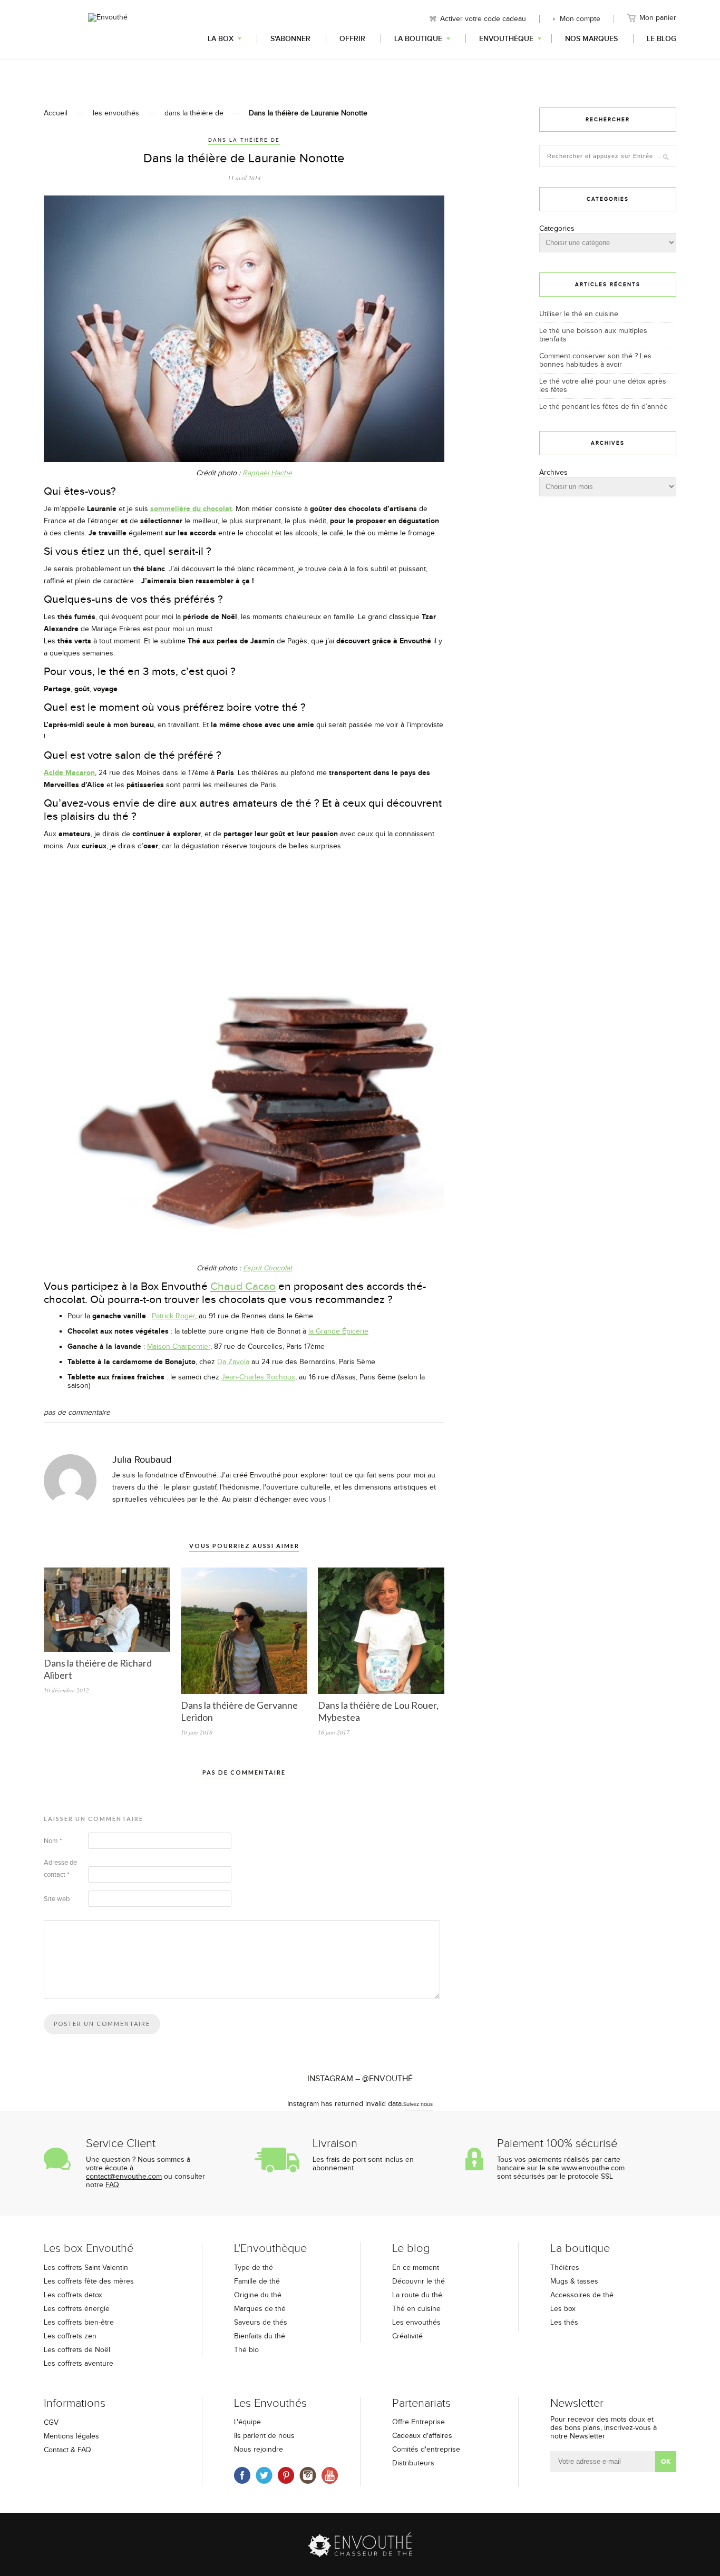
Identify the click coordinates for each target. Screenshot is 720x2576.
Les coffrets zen (70, 2336)
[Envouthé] (108, 28)
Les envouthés (416, 2323)
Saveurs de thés (261, 2323)
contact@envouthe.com (124, 2177)
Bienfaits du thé (260, 2336)
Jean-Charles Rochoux (258, 1377)
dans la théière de (194, 113)
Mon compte (580, 19)
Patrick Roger (173, 1316)
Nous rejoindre (259, 2450)
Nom (53, 1841)
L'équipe (247, 2422)
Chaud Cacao (243, 1286)
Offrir (352, 39)
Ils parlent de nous (264, 2436)
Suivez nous (418, 2104)
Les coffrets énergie (77, 2309)
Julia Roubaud (142, 1460)
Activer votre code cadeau (483, 19)
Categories (557, 229)
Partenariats (421, 2403)
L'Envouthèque (270, 2249)
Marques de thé (260, 2309)
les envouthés (116, 113)
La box (221, 39)
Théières (565, 2268)
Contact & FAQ (67, 2450)
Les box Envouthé (89, 2249)
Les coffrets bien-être (79, 2323)
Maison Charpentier (179, 1347)
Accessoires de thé (582, 2295)
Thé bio (246, 2350)
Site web (57, 1899)
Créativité (407, 2336)
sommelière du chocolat (191, 509)
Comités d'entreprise (426, 2450)
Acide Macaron (69, 773)
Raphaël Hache (267, 473)
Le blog (661, 39)
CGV (51, 2423)
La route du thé (417, 2295)
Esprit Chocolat (267, 1268)
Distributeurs (413, 2463)
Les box (563, 2309)
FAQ (112, 2185)
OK (666, 2462)
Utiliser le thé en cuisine (579, 314)
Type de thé (254, 2268)
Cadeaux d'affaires (422, 2436)
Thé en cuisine (416, 2309)
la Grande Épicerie (338, 1331)
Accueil (56, 113)
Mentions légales (71, 2436)
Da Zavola (233, 1362)
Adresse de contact (60, 1869)
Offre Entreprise (419, 2422)
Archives (553, 473)
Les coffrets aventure (79, 2364)
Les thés (564, 2323)
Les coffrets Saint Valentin (86, 2268)
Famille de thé (257, 2281)
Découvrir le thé (419, 2281)
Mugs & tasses (574, 2281)
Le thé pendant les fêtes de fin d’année (604, 407)
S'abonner (290, 39)
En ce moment (416, 2268)
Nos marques (591, 39)
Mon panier (658, 18)
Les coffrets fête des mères (89, 2281)
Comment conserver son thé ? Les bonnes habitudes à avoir (595, 360)
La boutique (418, 39)
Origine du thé (258, 2295)
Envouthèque (506, 39)
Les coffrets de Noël (77, 2350)
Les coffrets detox (73, 2295)
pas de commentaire (77, 1413)
